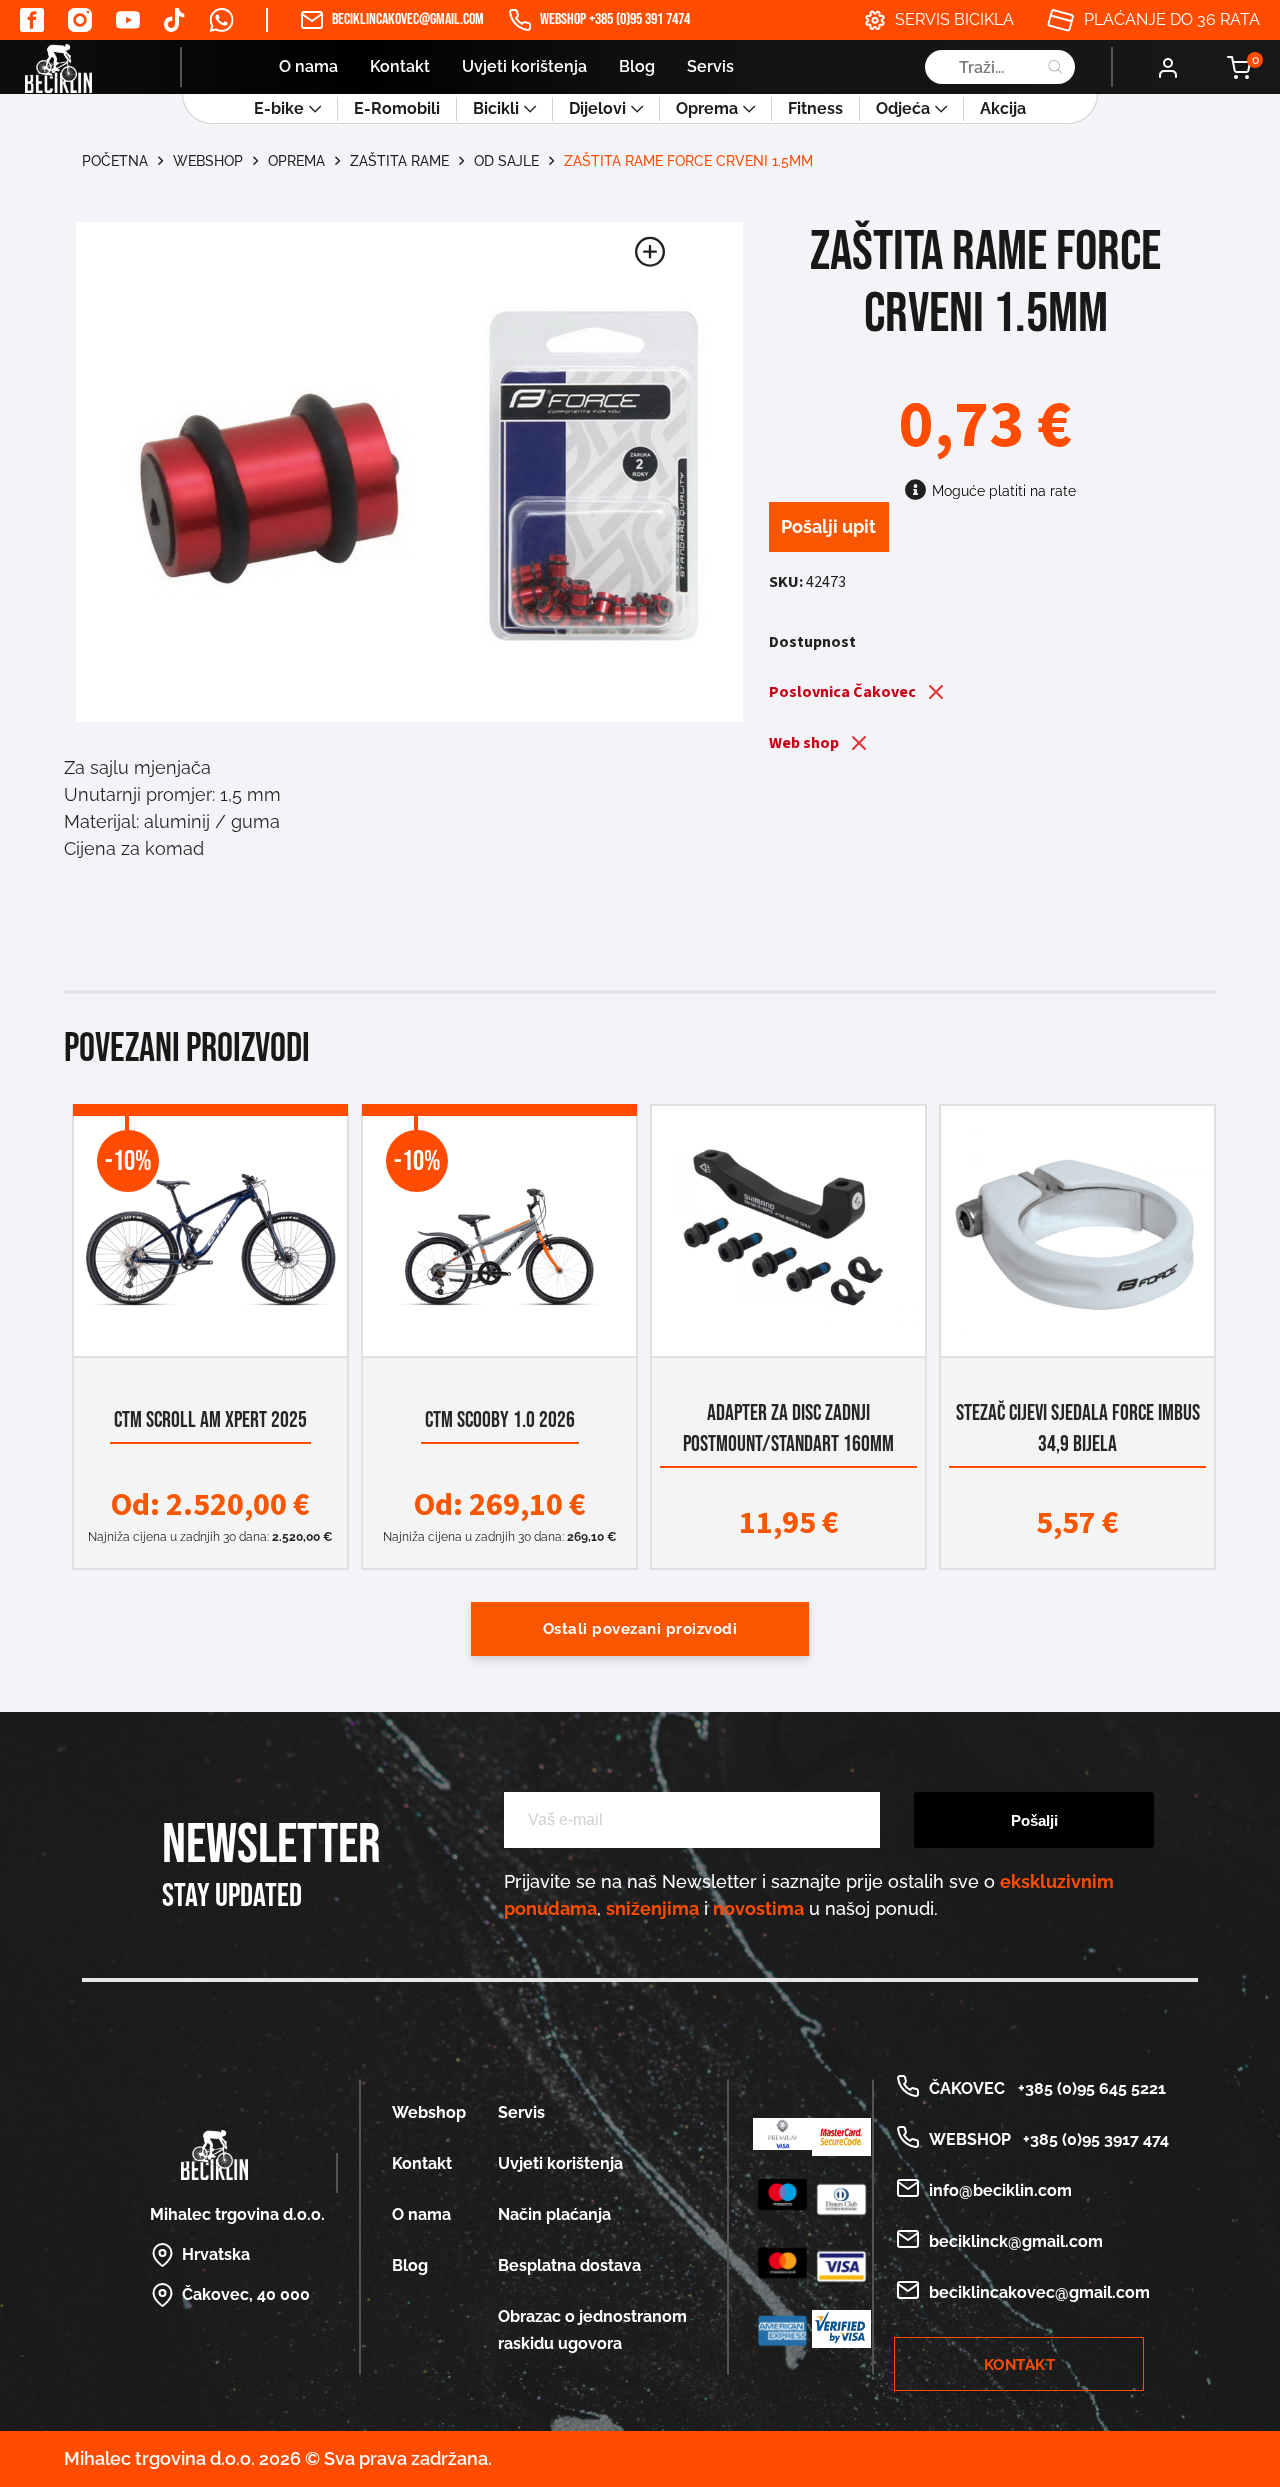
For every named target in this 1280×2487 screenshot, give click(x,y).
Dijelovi (597, 108)
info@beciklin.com (1000, 2190)
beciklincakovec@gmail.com (408, 19)
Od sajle (506, 161)
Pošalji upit (828, 526)
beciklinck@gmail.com (1016, 2241)
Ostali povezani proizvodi (640, 1629)
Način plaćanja (554, 2214)
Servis (710, 66)
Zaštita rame (399, 161)
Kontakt (400, 66)
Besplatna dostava (569, 2265)
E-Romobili (397, 108)
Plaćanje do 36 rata (1172, 19)
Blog (637, 66)
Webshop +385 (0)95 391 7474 (615, 19)
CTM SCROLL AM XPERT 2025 (210, 1420)
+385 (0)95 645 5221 (1088, 2088)
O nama (308, 66)
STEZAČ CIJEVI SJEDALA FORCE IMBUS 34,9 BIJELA (1078, 1429)
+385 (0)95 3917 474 (1092, 2139)
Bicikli (496, 108)
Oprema (707, 108)
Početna (115, 161)
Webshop (208, 161)
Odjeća (903, 108)
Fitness (815, 108)
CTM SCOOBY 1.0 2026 (500, 1420)
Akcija (1003, 108)
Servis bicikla (954, 19)
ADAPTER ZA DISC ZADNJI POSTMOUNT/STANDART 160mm (788, 1429)
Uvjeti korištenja (524, 66)
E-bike (279, 108)
